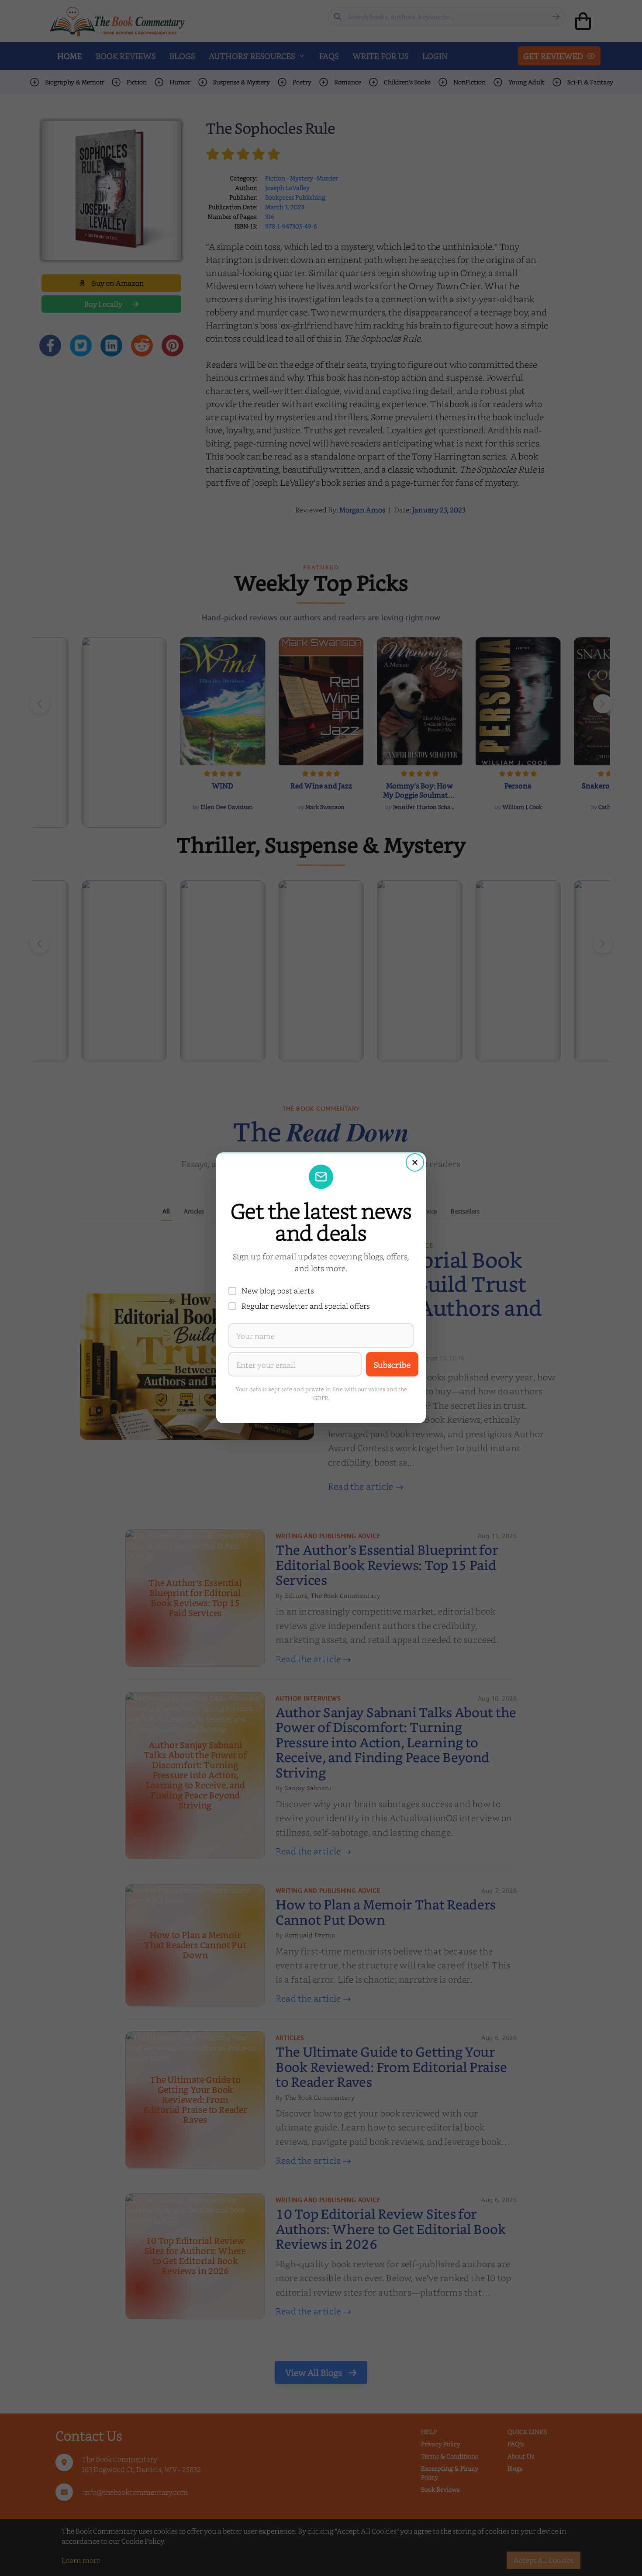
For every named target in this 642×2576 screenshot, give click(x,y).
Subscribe (392, 1364)
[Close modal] (415, 1162)
